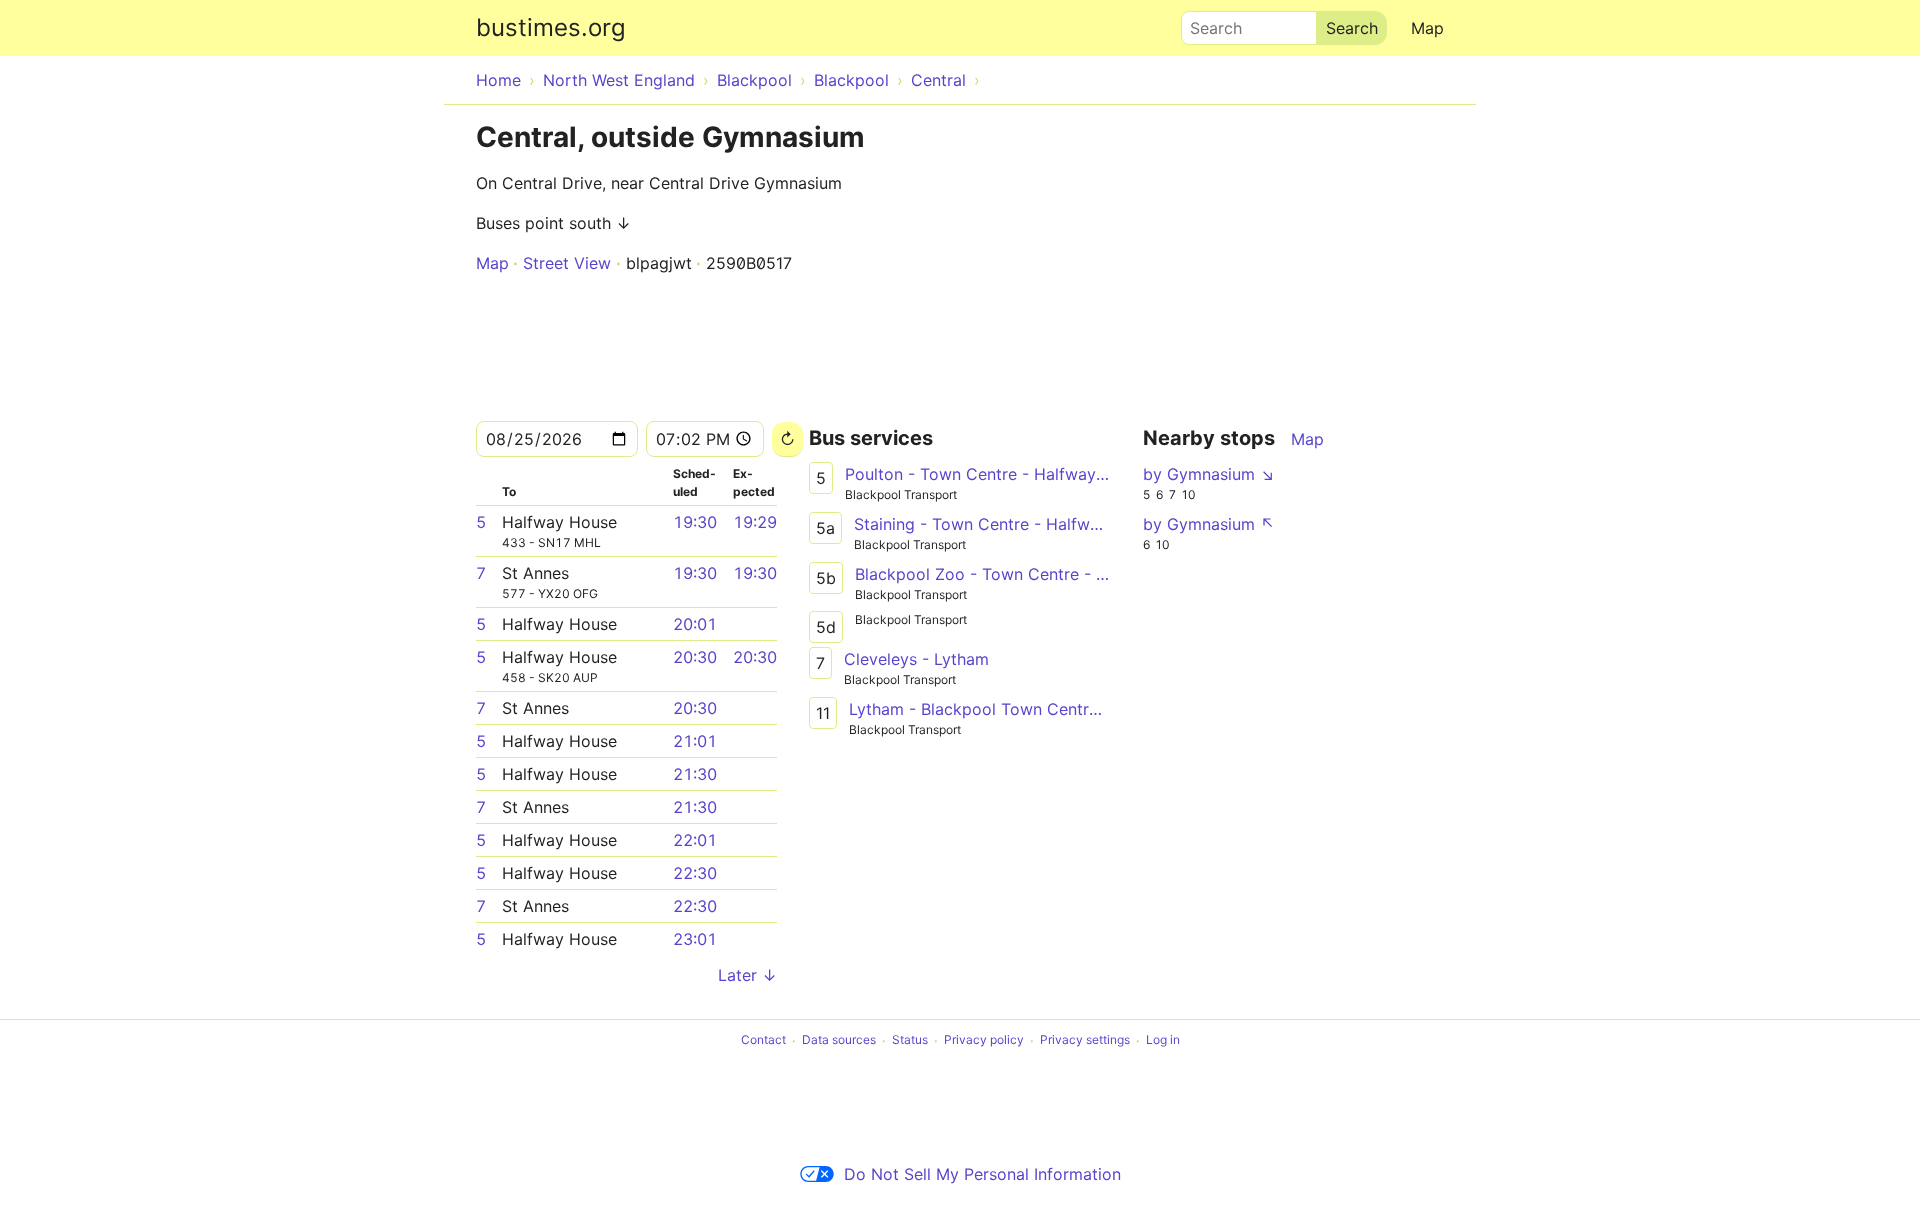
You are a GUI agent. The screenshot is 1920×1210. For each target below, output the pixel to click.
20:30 (695, 657)
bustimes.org (551, 27)
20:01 (695, 624)
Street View (567, 263)
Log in (1163, 1040)
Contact (763, 1040)
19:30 (695, 522)
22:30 (695, 873)
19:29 (755, 522)
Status (910, 1040)
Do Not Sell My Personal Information (982, 1174)
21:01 (695, 741)
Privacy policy (984, 1040)
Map (1427, 28)
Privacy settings (1085, 1040)
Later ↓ (747, 975)
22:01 (695, 840)
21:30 (695, 774)
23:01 (695, 939)
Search (1207, 23)
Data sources (839, 1040)
